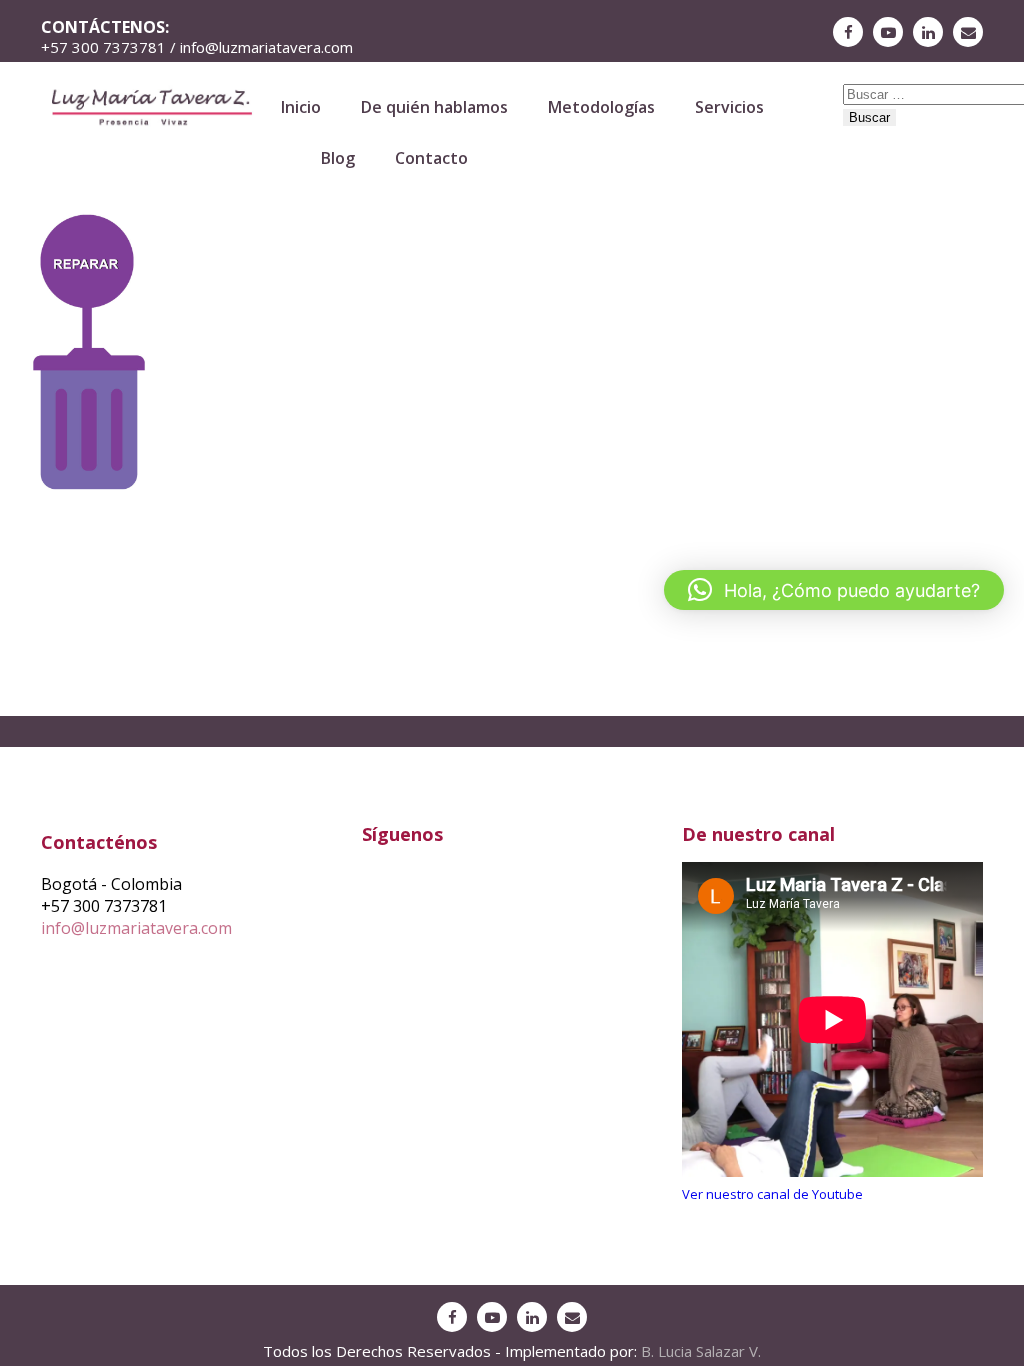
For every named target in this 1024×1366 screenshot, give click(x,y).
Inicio (301, 107)
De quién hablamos (434, 107)
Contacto (431, 158)
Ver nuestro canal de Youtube (772, 1194)
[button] (834, 590)
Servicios (729, 107)
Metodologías (601, 107)
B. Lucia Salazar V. (701, 1351)
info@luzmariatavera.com (136, 928)
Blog (338, 158)
